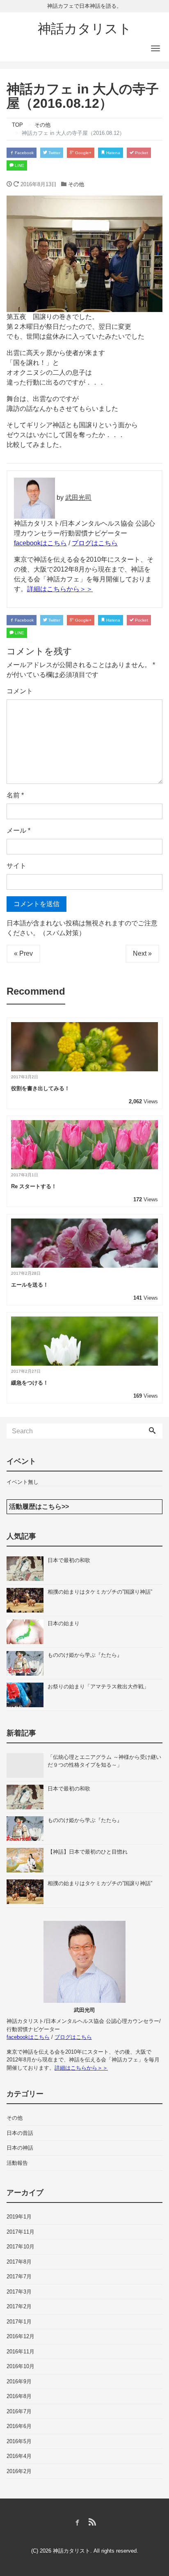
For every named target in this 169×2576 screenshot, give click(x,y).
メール (18, 830)
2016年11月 (21, 2352)
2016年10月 (21, 2366)
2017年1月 (19, 2322)
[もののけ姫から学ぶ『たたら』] (27, 1663)
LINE (19, 165)
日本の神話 (20, 2148)
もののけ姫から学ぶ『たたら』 (85, 1655)
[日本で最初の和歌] (27, 1569)
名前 (15, 795)
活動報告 (17, 2163)
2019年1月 (19, 2217)
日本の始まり (64, 1623)
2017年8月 (19, 2262)
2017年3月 (19, 2292)
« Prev (23, 953)
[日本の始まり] (27, 1632)
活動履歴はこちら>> (39, 1507)
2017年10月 (21, 2247)
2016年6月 (19, 2426)
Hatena (113, 153)
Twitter (54, 153)
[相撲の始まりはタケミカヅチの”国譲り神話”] (27, 1600)
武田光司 (78, 498)
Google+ (83, 153)
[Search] (152, 1431)
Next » (142, 953)
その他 (76, 184)
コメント (20, 691)
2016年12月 (21, 2336)
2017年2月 (19, 2306)
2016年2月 (19, 2471)
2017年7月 (19, 2276)
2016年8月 (19, 2396)
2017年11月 (21, 2232)
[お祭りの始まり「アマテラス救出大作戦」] (27, 1695)
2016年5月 (19, 2441)
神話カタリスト (85, 29)
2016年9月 (19, 2381)
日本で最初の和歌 (69, 1560)
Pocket (141, 153)
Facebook (24, 153)
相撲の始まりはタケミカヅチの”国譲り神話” (100, 1592)
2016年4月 (19, 2456)
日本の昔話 (20, 2133)
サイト (16, 866)
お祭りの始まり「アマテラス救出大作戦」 (98, 1687)
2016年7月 (19, 2411)
